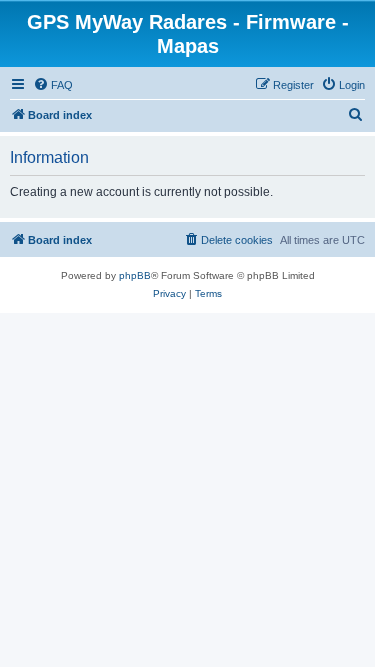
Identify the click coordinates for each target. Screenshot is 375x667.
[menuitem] (53, 85)
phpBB (135, 275)
